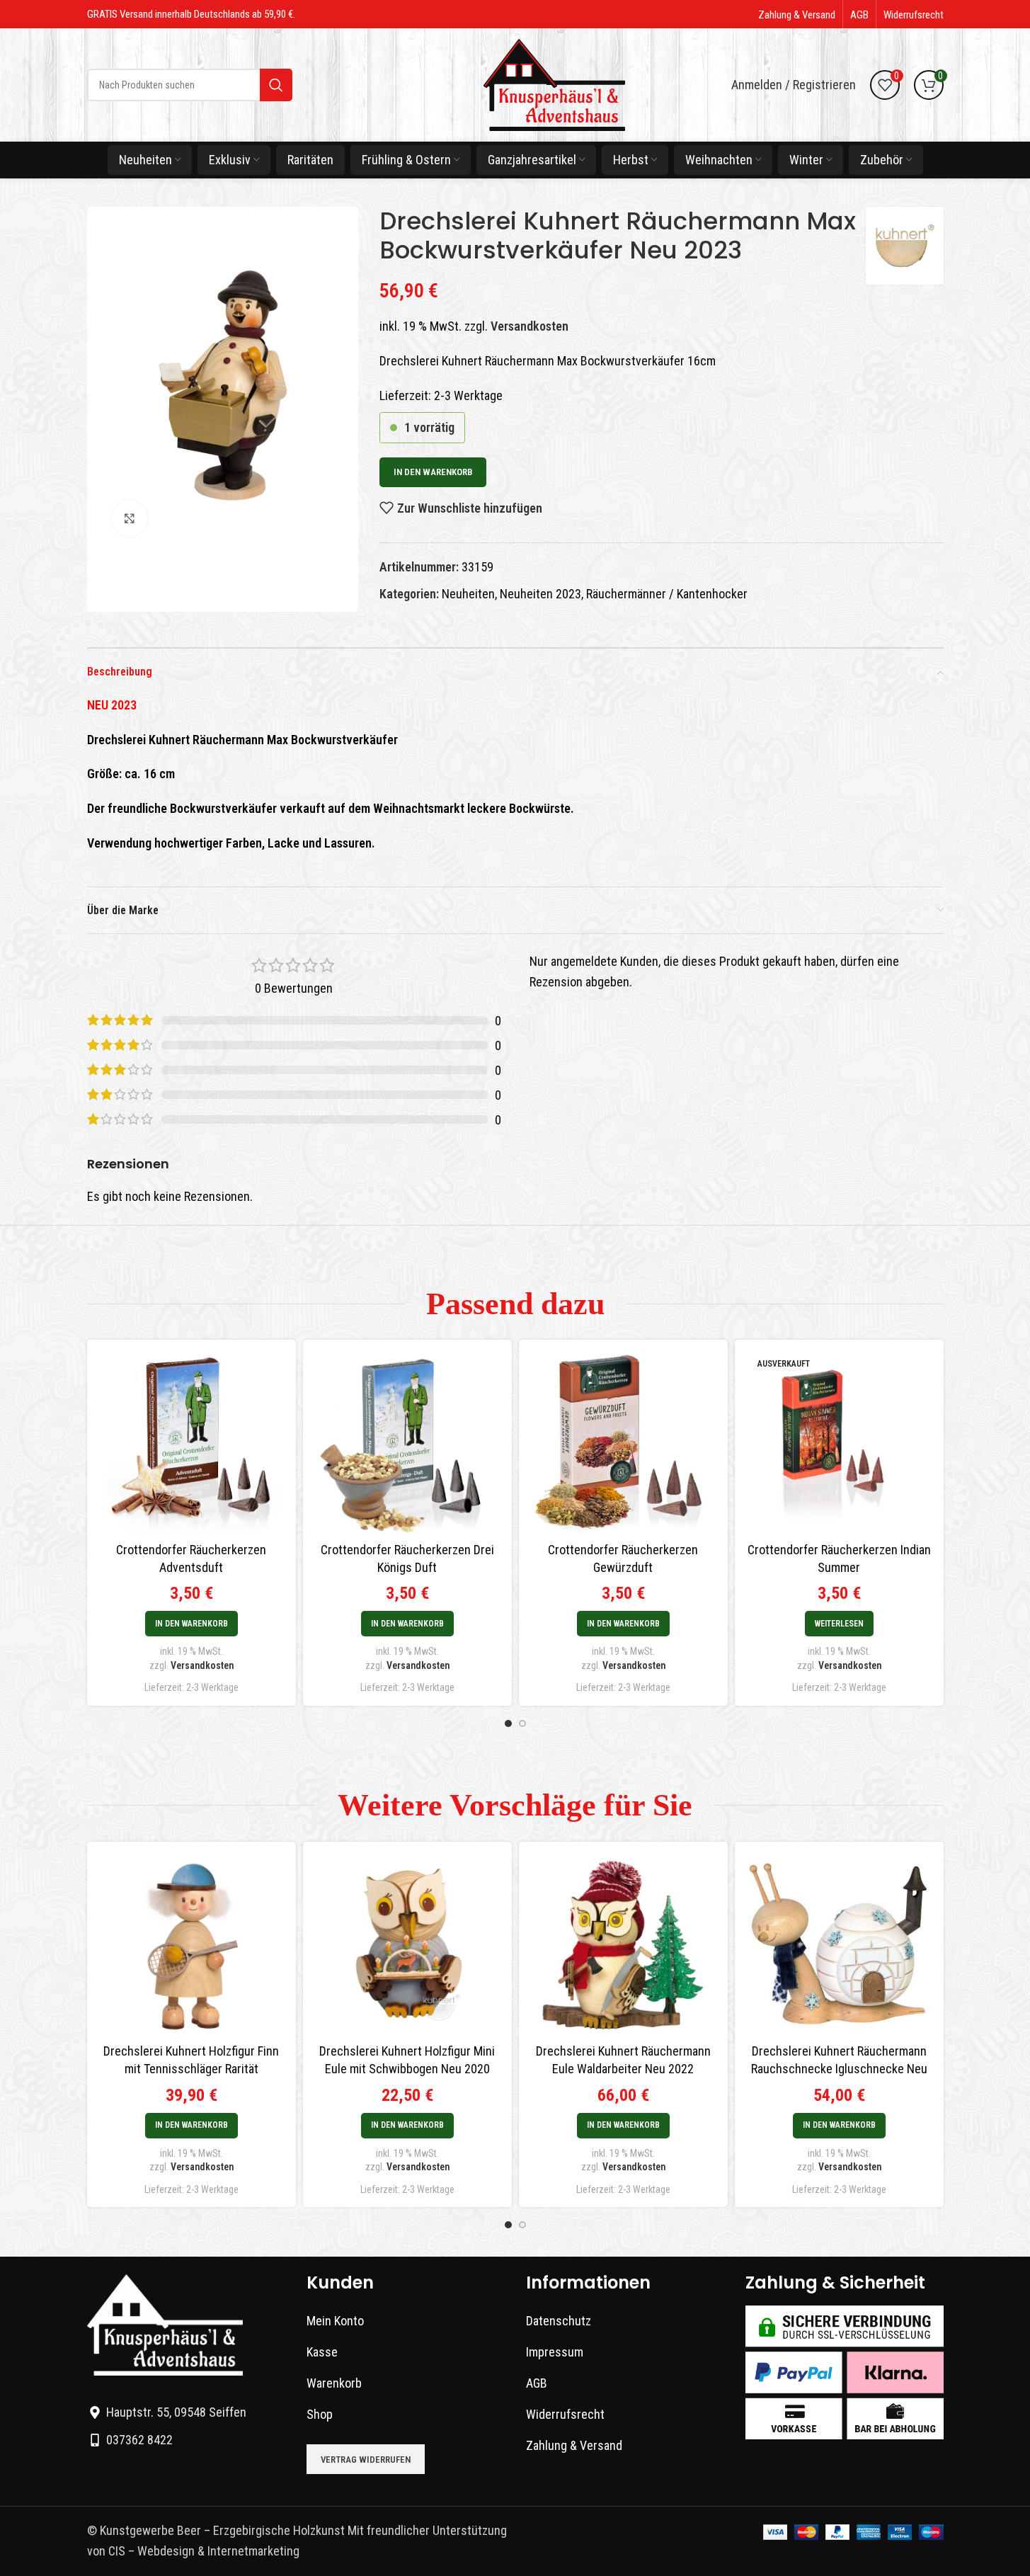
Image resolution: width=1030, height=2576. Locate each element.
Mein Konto (335, 2321)
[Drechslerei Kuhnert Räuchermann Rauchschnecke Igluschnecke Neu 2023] (839, 1944)
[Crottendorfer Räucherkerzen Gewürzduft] (623, 1442)
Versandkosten (530, 326)
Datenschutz (559, 2321)
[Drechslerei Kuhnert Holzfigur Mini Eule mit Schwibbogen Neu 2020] (407, 1944)
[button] (191, 1624)
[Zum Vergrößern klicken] (130, 518)
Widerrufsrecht (565, 2414)
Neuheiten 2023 (540, 594)
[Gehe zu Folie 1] (508, 1723)
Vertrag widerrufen (366, 2460)
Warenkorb (334, 2383)
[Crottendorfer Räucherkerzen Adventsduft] (191, 1442)
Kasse (322, 2352)
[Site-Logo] (554, 84)
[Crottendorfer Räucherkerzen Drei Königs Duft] (407, 1442)
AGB (537, 2383)
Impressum (555, 2352)
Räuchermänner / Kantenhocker (667, 594)
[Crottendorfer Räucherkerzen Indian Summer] (839, 1442)
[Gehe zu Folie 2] (522, 1723)
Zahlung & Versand (574, 2445)
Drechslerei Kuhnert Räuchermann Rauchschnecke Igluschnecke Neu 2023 (839, 2069)
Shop (320, 2414)
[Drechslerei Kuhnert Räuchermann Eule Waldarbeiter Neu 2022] (623, 1944)
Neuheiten (468, 594)
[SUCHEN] (276, 85)
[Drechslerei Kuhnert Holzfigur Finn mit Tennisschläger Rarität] (191, 1944)
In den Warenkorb (433, 472)
